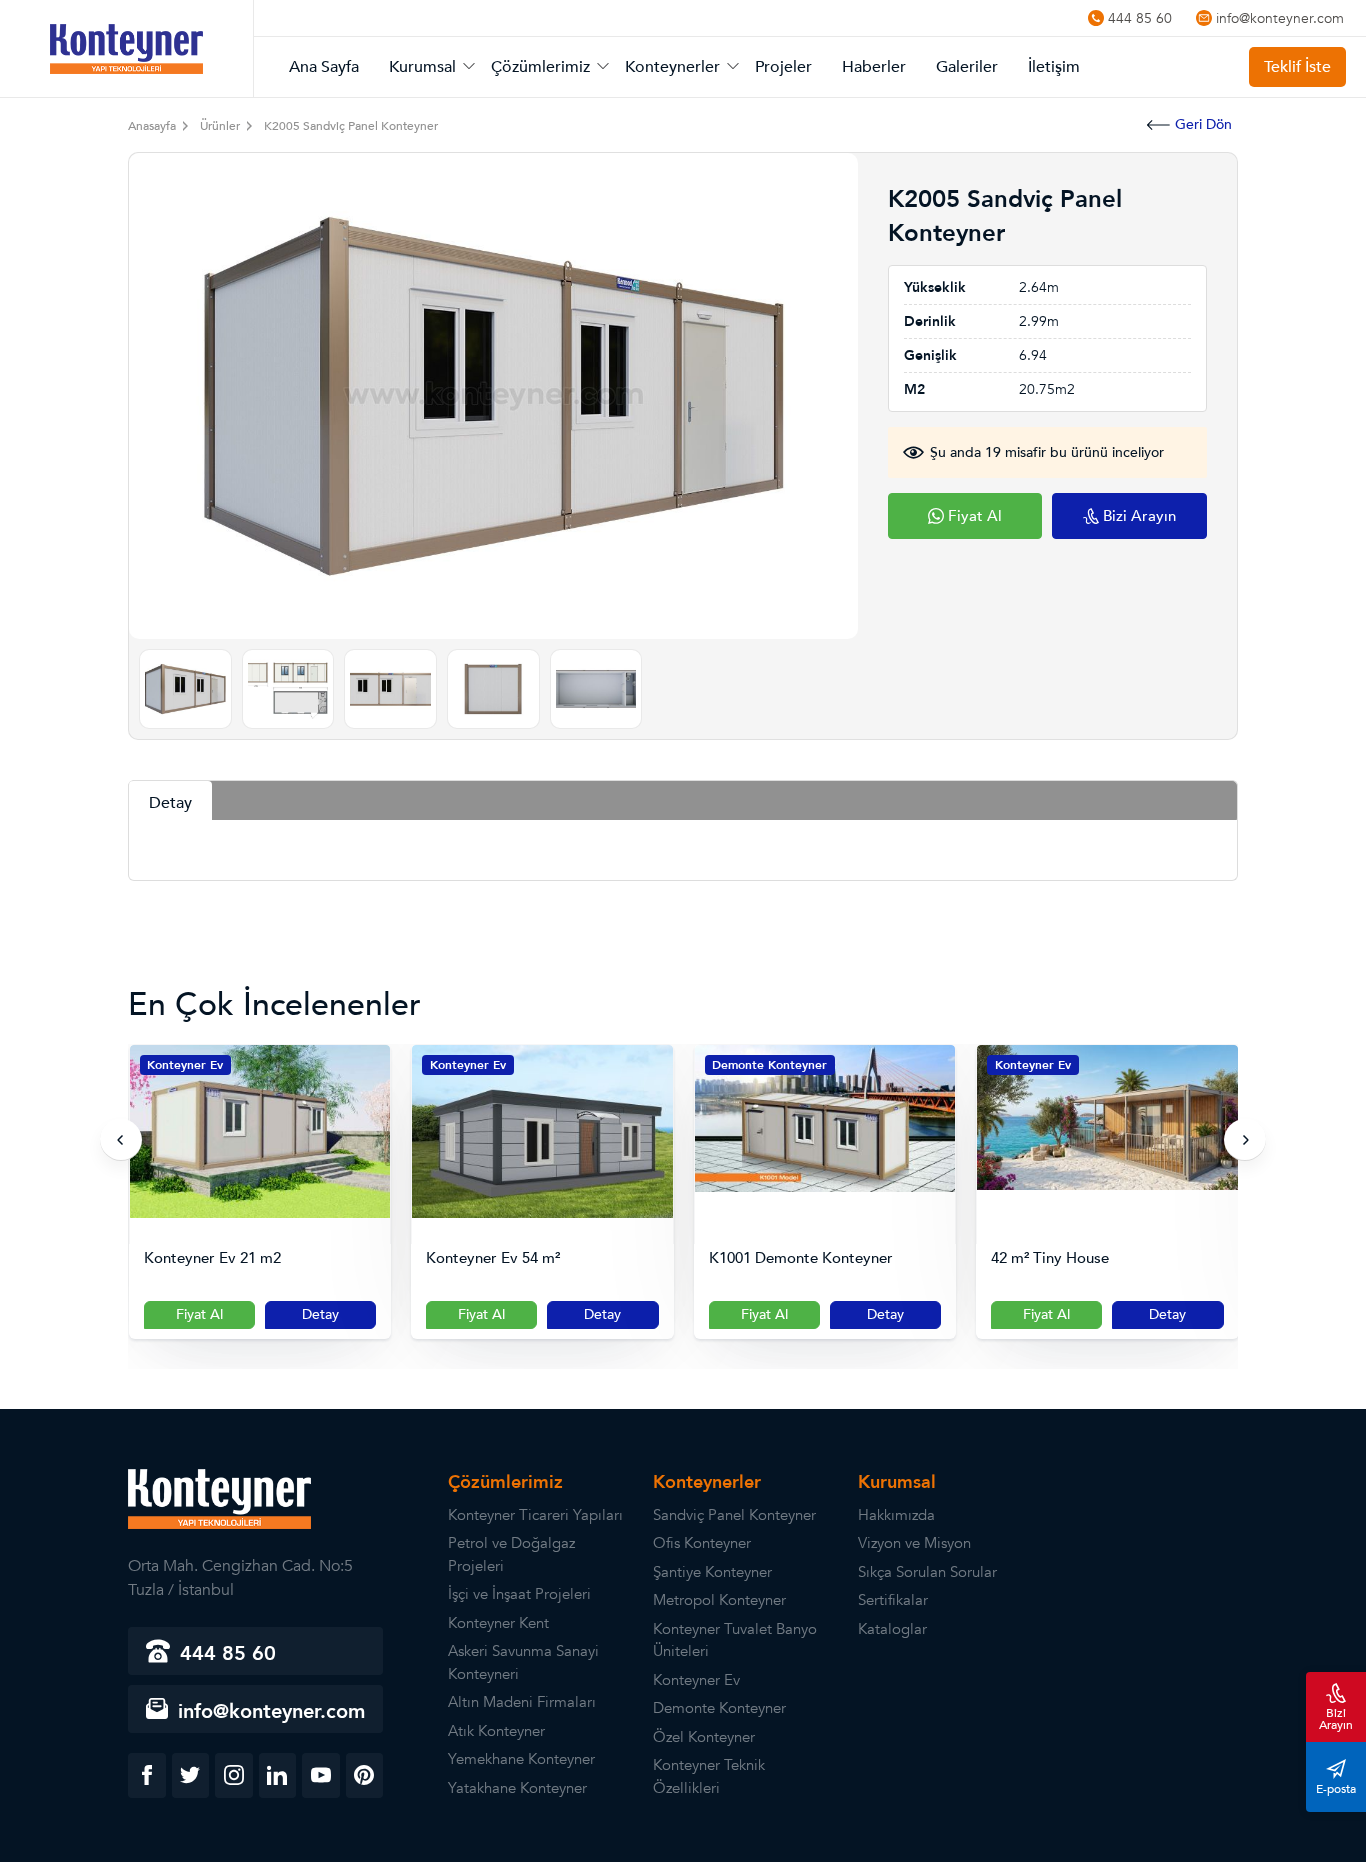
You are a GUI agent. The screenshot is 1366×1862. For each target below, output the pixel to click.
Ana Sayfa (324, 67)
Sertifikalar (893, 1600)
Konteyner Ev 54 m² (493, 1258)
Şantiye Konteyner (712, 1572)
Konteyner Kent (498, 1623)
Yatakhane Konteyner (517, 1788)
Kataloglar (892, 1629)
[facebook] (147, 1775)
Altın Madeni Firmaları (522, 1702)
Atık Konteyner (496, 1731)
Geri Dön (1203, 124)
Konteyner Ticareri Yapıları (535, 1515)
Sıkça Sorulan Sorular (927, 1572)
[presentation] (121, 1140)
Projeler (783, 67)
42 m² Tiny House (1050, 1258)
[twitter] (191, 1775)
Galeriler (967, 67)
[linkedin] (278, 1775)
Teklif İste (1297, 67)
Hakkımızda (896, 1515)
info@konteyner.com (1280, 18)
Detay (320, 1314)
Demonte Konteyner (769, 1065)
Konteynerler (672, 67)
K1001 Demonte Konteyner (801, 1258)
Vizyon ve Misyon (914, 1543)
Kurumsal (422, 67)
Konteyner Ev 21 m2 (212, 1258)
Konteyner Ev (185, 1065)
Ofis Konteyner (702, 1543)
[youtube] (321, 1775)
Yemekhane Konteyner (521, 1759)
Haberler (874, 67)
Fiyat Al (199, 1314)
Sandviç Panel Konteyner (734, 1515)
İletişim (1054, 67)
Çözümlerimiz (540, 67)
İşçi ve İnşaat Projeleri (519, 1594)
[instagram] (234, 1775)
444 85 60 (1140, 18)
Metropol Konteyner (719, 1600)
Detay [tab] (170, 803)
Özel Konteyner (704, 1737)
